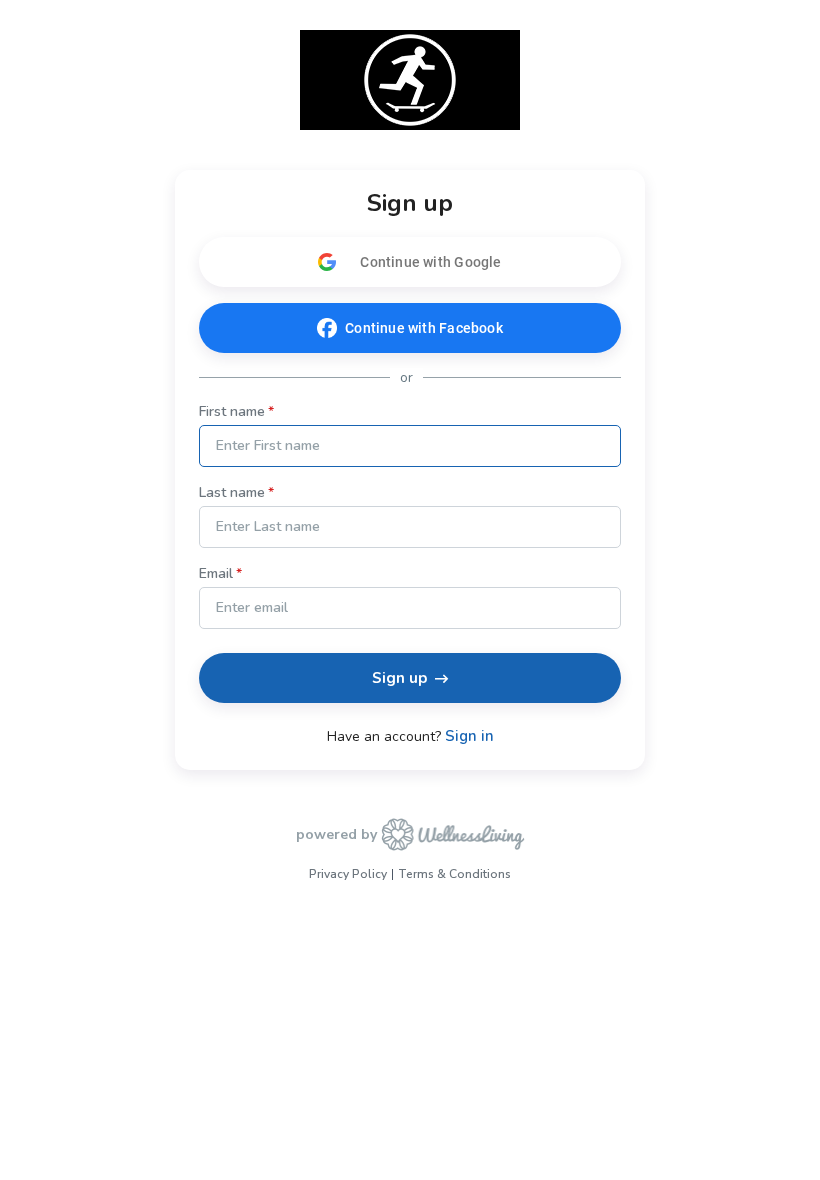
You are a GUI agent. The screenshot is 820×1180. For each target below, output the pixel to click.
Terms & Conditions (454, 874)
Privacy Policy (348, 874)
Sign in (469, 736)
